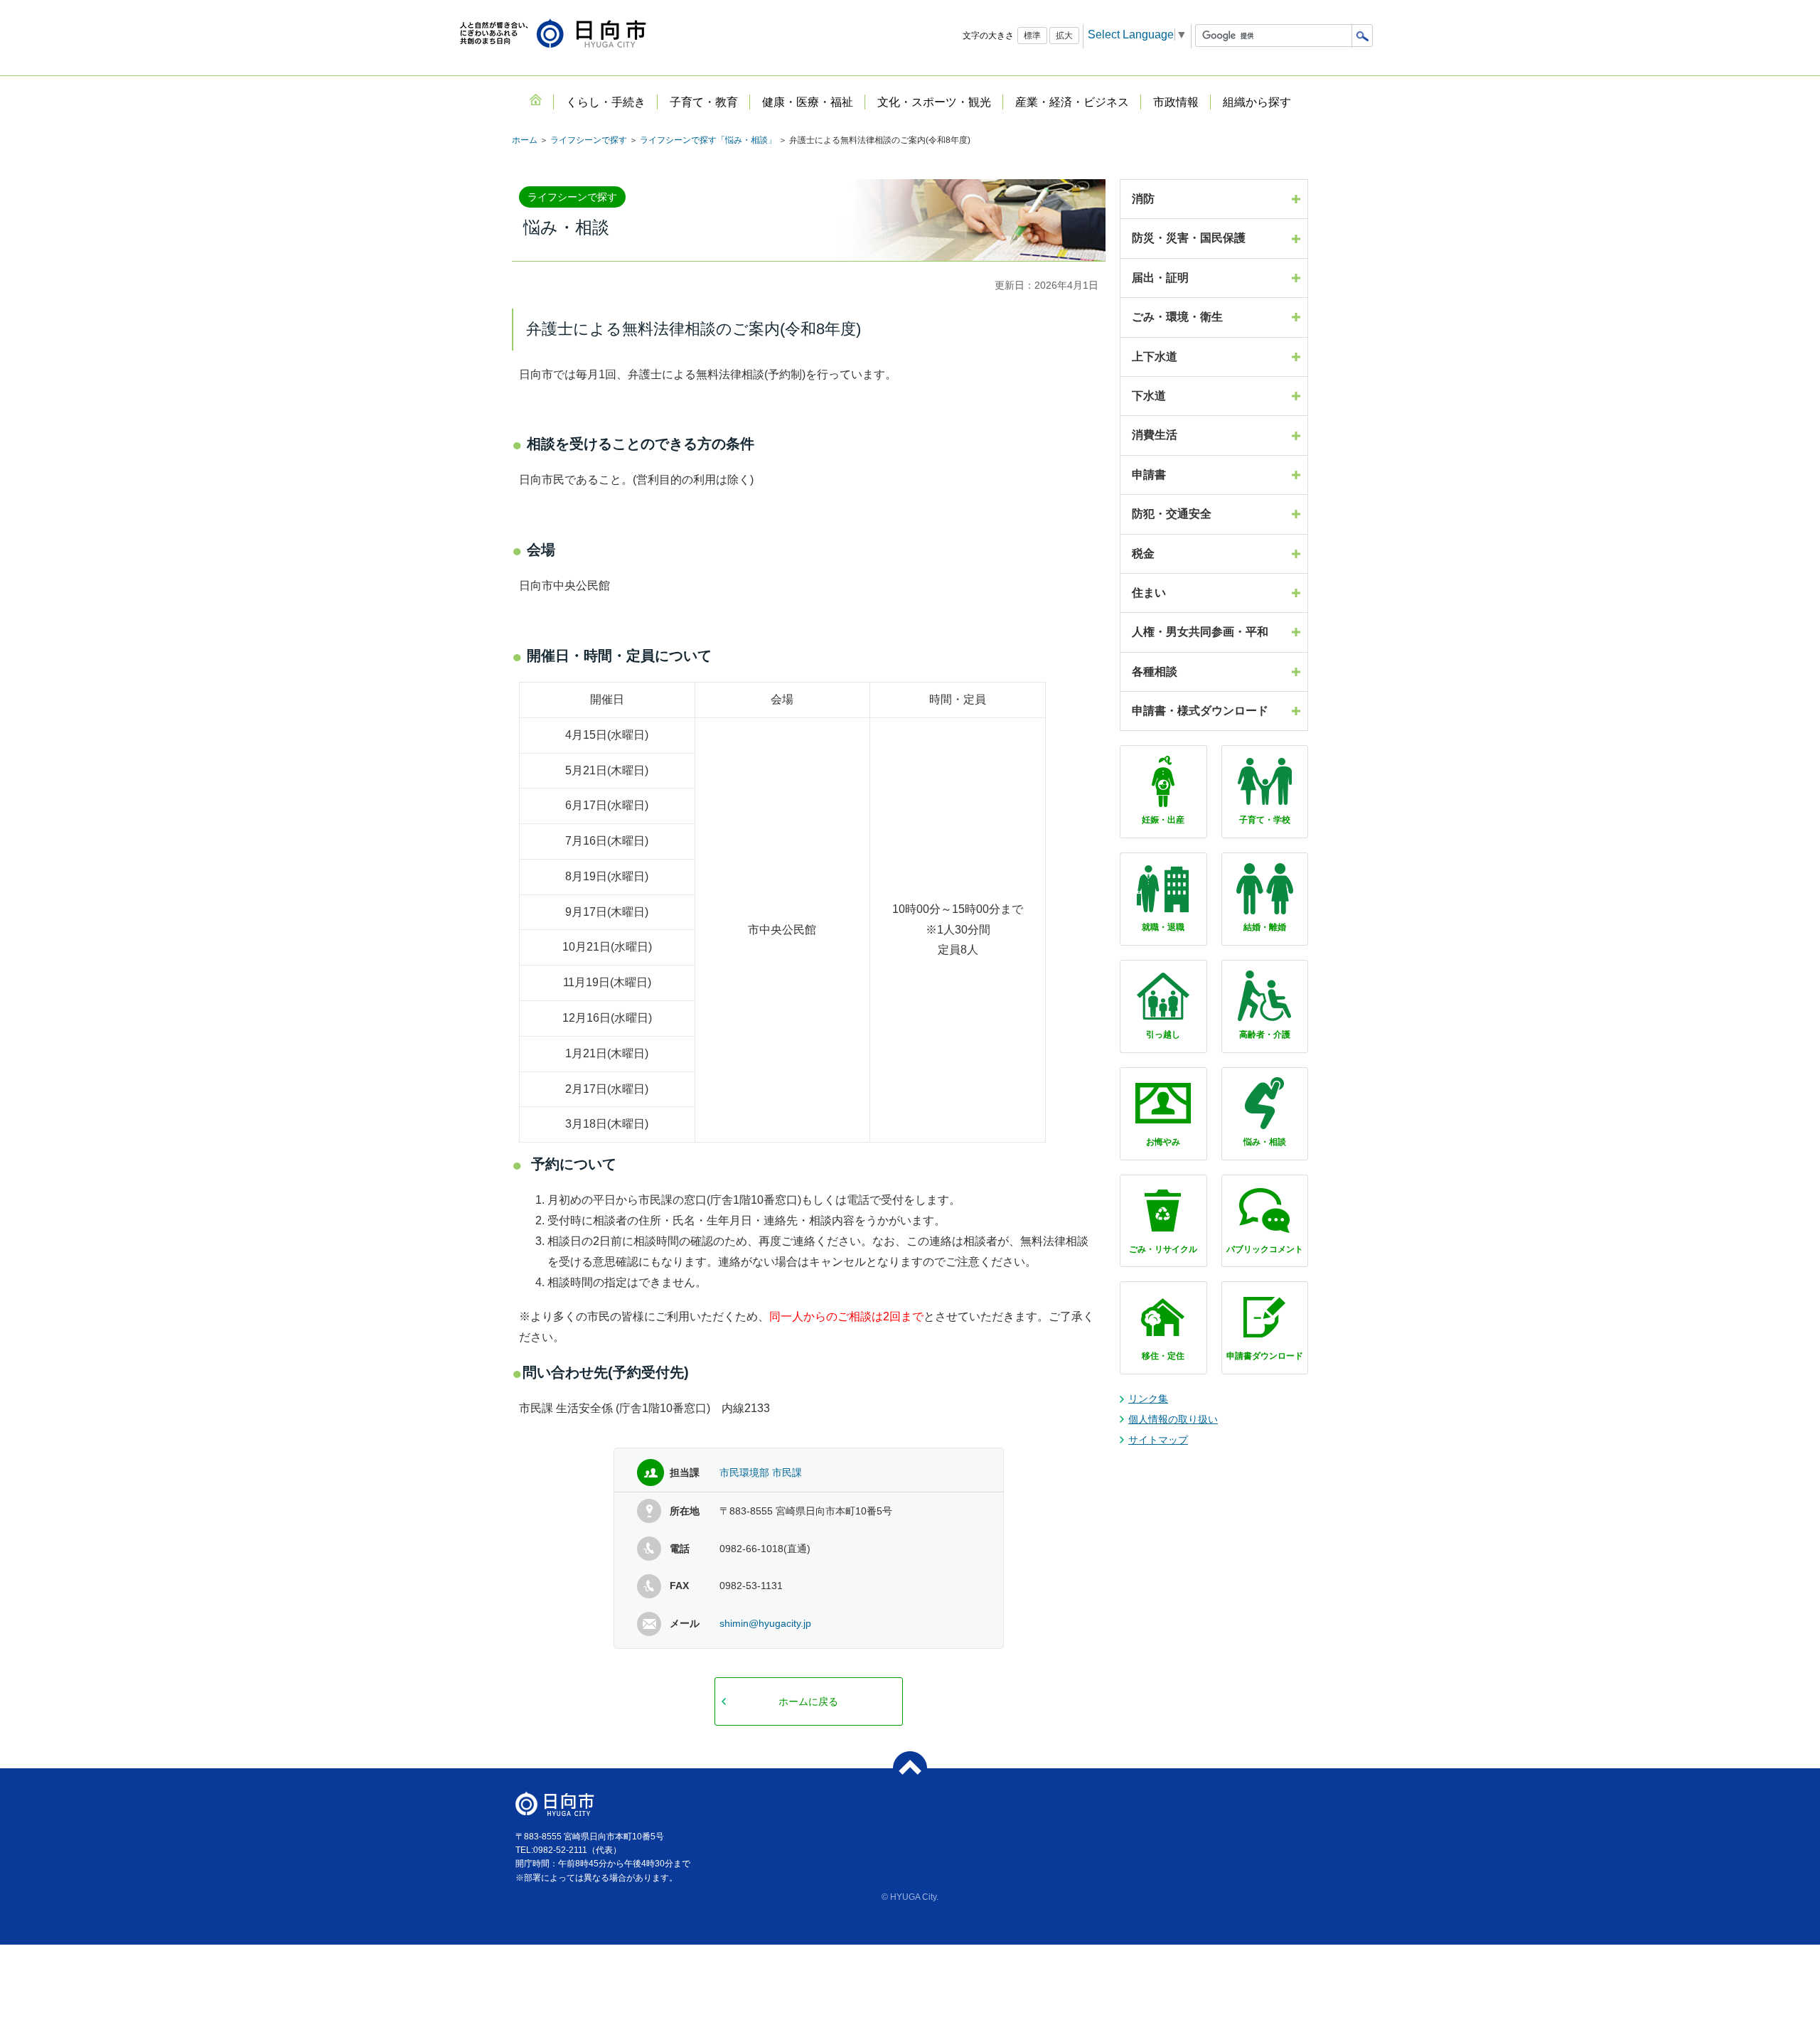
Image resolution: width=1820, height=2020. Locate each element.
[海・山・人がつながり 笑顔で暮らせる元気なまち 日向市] (553, 34)
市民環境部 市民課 (761, 1473)
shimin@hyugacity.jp (765, 1623)
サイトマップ (1158, 1440)
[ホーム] (535, 100)
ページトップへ (910, 1768)
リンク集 (1148, 1399)
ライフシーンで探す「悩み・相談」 (708, 140)
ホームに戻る (808, 1701)
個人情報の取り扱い (1173, 1419)
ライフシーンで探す (589, 140)
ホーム (525, 140)
